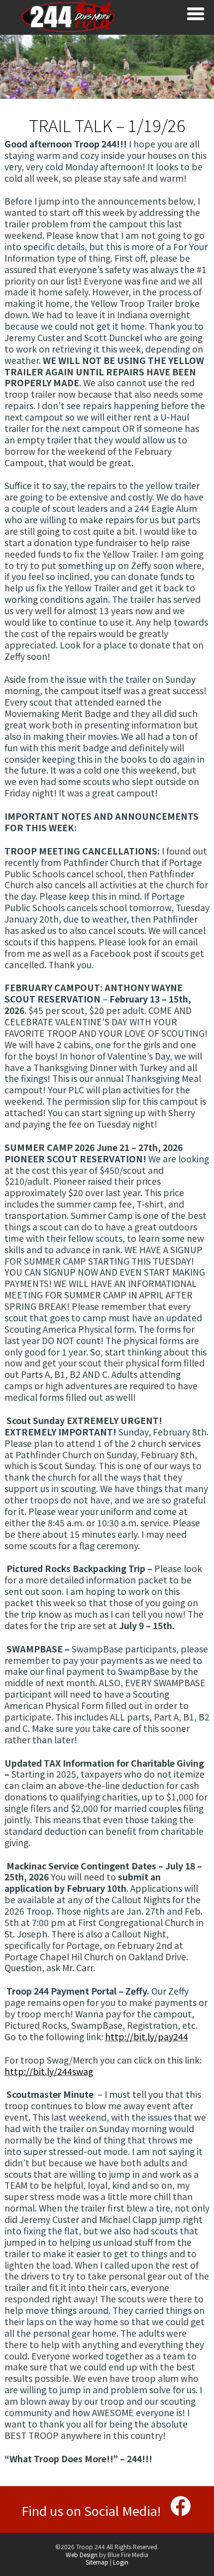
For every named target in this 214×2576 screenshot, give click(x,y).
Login (121, 2562)
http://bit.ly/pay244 (147, 2037)
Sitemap (97, 2562)
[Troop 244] (68, 30)
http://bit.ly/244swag (49, 2071)
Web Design (82, 2554)
